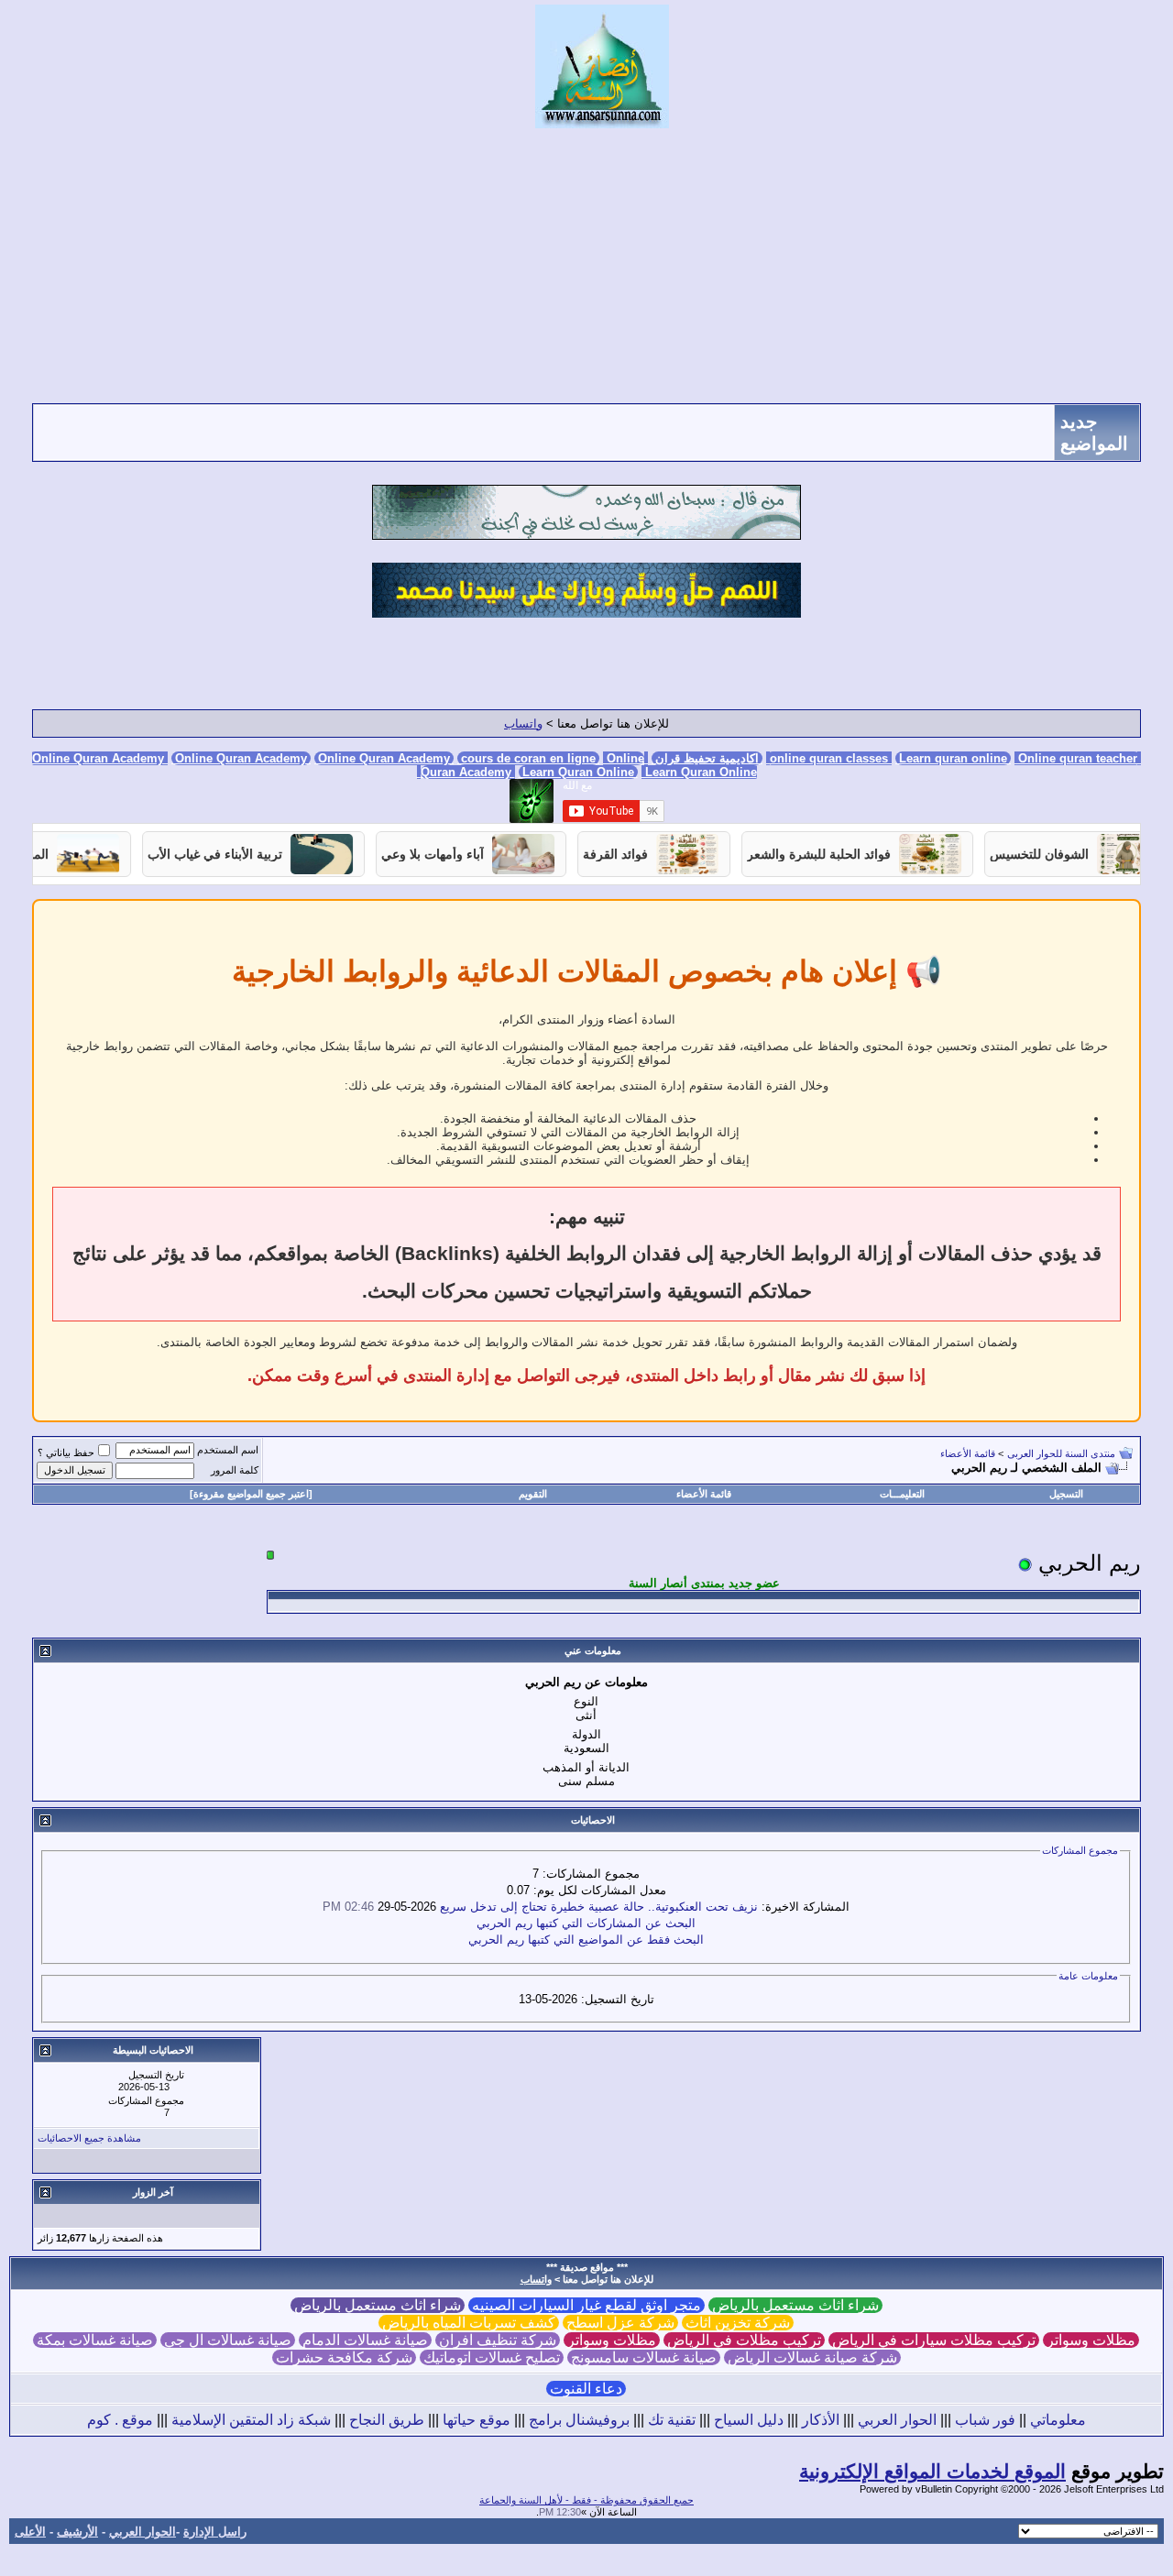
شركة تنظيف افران (498, 2340)
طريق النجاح (387, 2420)
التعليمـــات (902, 1494)
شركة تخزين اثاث (738, 2323)
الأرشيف (77, 2532)
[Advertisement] (586, 266)
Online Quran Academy (241, 758)
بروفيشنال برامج (579, 2420)
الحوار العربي (897, 2420)
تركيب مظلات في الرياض (744, 2340)
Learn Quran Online (578, 772)
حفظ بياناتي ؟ (66, 1452)
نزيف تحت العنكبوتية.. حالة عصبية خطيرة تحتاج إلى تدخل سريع (599, 1907)
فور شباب (985, 2420)
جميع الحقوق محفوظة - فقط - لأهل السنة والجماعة (586, 2500)
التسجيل (1066, 1494)
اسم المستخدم (228, 1450)
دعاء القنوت (586, 2389)
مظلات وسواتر (1091, 2340)
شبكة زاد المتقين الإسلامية (251, 2420)
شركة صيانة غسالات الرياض (812, 2357)
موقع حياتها (477, 2420)
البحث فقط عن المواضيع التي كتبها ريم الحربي (586, 1940)
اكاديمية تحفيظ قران (707, 758)
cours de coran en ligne (528, 758)
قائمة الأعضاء (968, 1453)
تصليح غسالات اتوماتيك (492, 2357)
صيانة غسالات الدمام (365, 2340)
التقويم (533, 1494)
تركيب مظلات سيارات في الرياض (934, 2340)
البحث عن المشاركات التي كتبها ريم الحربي (586, 1923)
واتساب (523, 723)
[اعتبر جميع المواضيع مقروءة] (251, 1494)
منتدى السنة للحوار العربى (1061, 1453)
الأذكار (821, 2420)
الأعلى (30, 2532)
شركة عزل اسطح (620, 2323)
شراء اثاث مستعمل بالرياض (795, 2305)
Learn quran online (953, 758)
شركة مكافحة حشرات (344, 2357)
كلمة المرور (235, 1470)
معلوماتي (1058, 2420)
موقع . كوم (120, 2420)
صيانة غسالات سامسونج (644, 2357)
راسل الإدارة (215, 2532)
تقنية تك (672, 2420)
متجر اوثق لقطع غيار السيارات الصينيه (586, 2305)
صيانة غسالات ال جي (228, 2340)
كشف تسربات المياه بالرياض (469, 2323)
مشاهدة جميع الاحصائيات (89, 2138)
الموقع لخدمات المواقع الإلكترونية (932, 2472)
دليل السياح (749, 2420)
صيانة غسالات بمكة (95, 2340)
